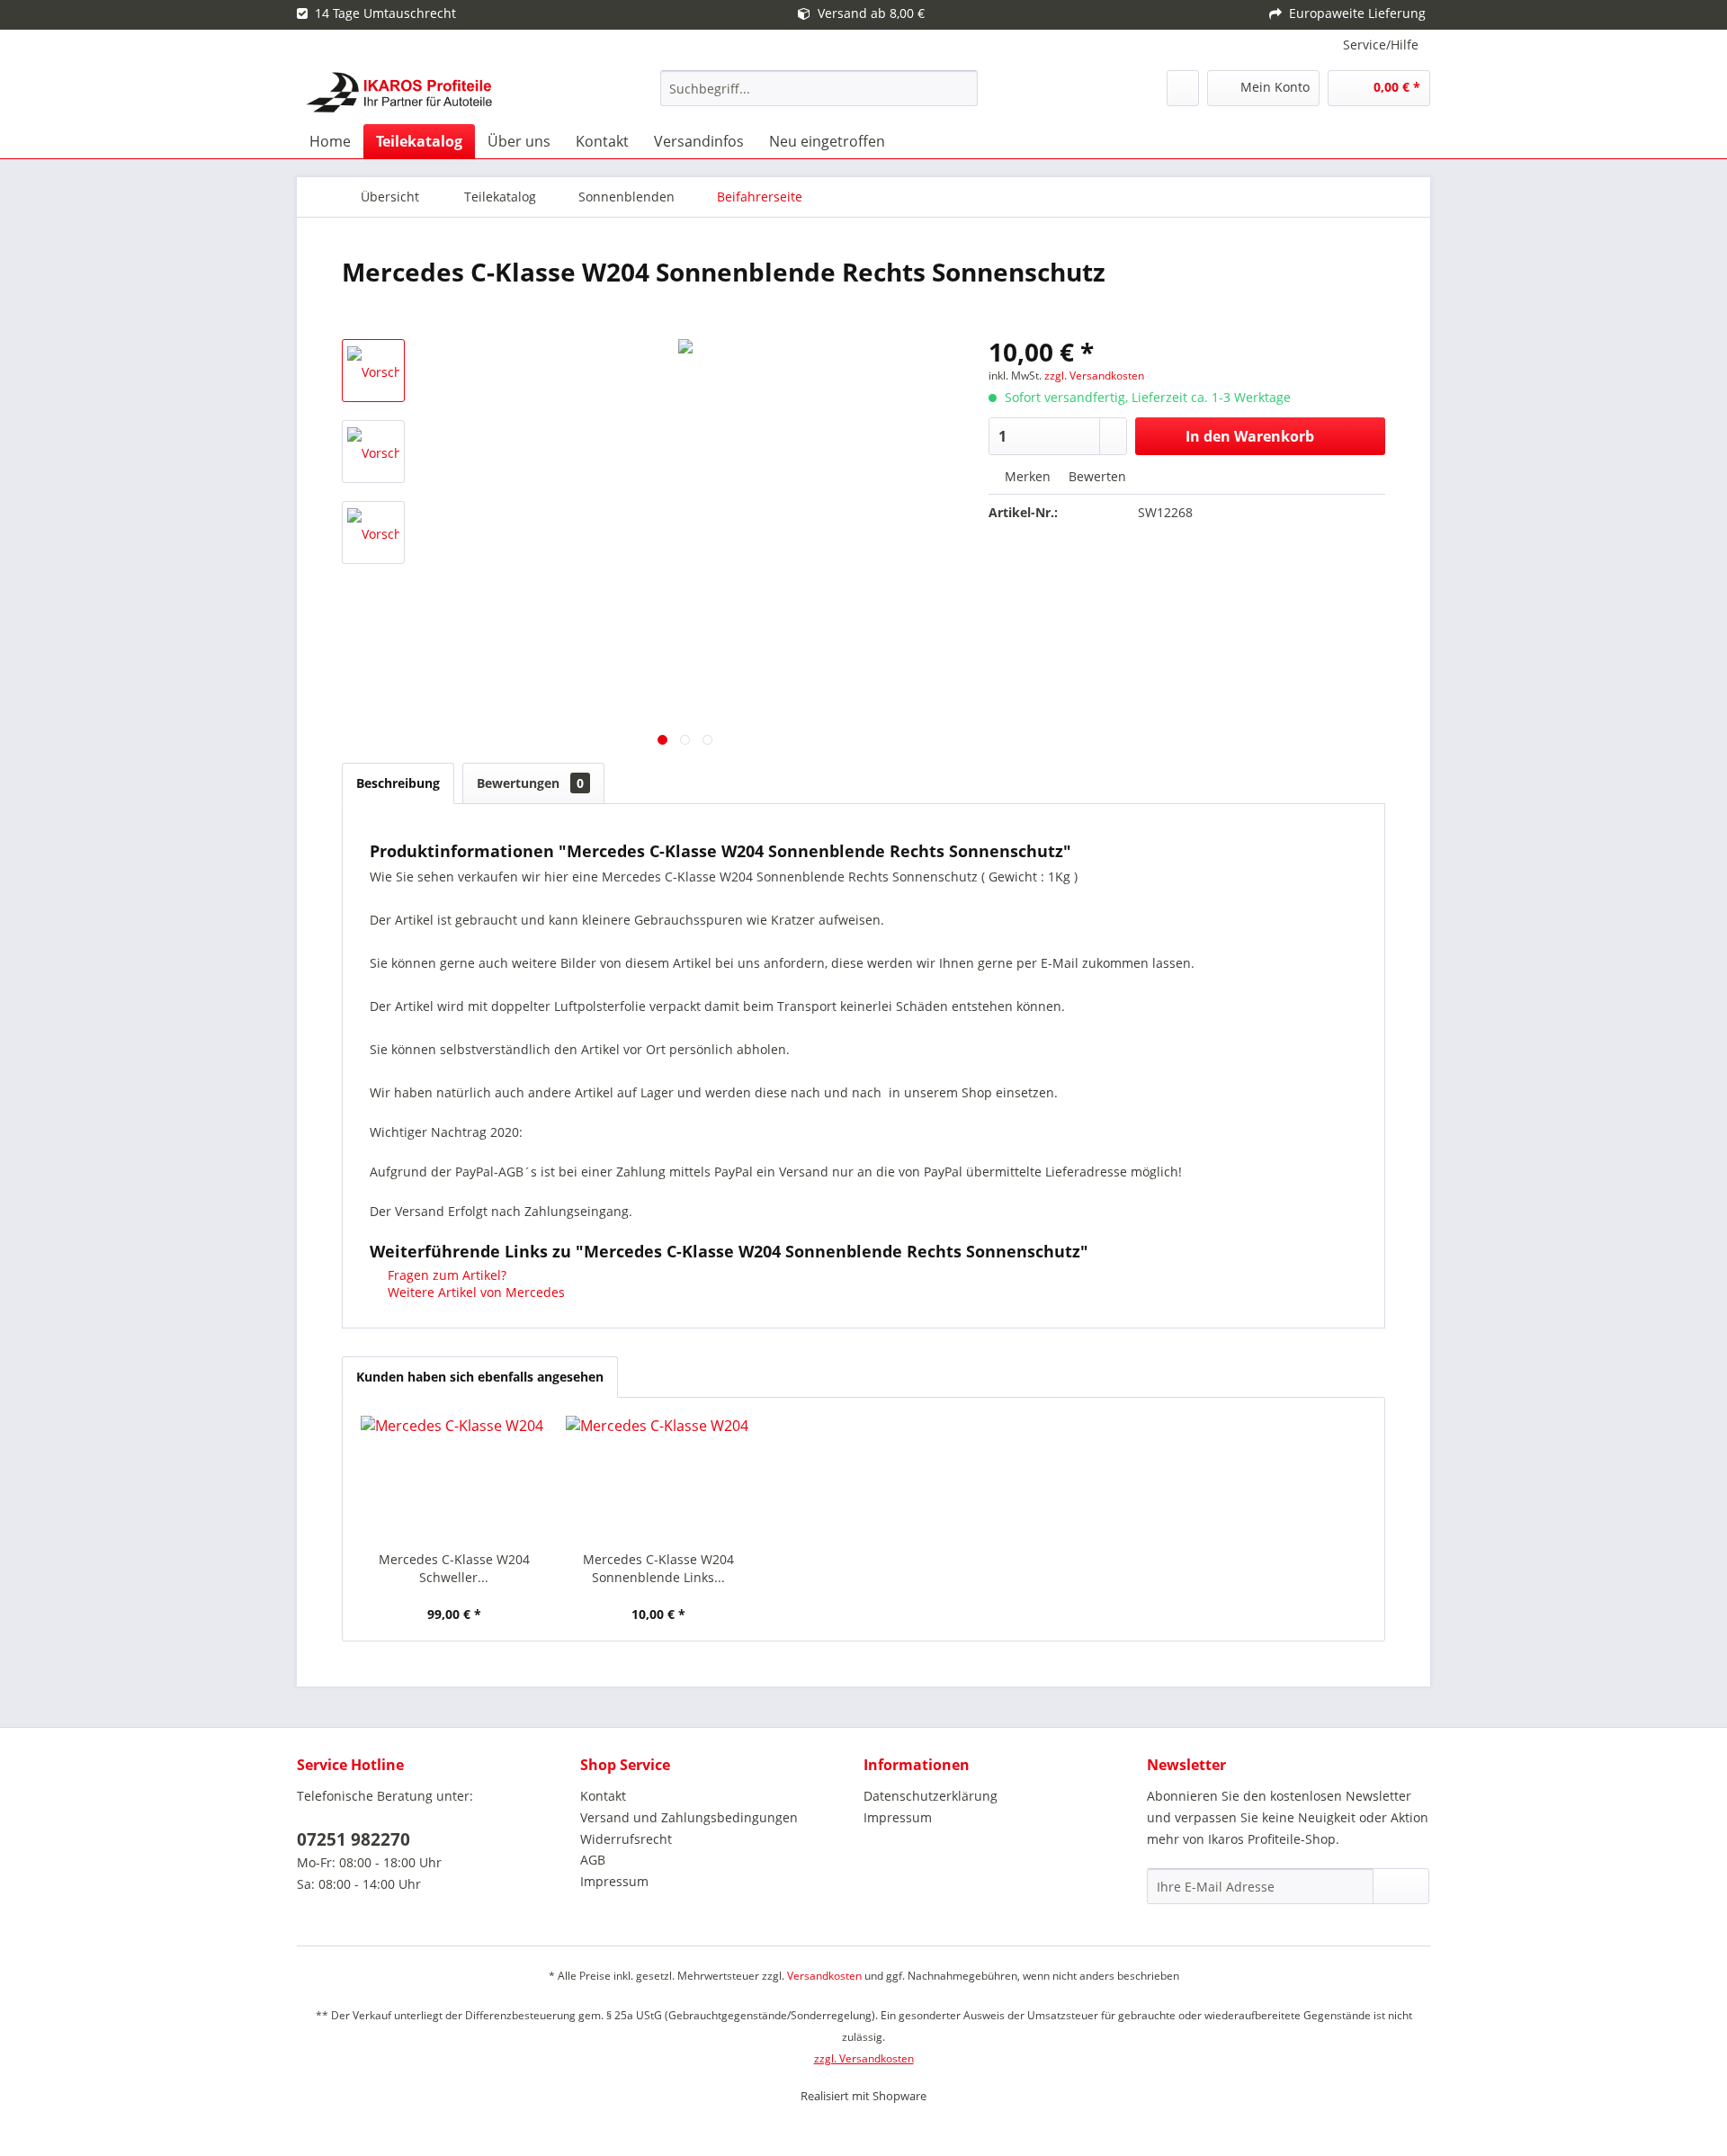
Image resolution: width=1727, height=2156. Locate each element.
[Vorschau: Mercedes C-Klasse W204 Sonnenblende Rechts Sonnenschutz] (373, 371)
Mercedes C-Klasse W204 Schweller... (454, 1568)
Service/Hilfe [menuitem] (1381, 45)
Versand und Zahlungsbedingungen (689, 1817)
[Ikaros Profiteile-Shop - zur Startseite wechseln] (399, 93)
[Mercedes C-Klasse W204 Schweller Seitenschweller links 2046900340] (454, 1479)
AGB (593, 1860)
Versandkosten (824, 1976)
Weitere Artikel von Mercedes (474, 1292)
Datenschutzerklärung (931, 1796)
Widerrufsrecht (626, 1839)
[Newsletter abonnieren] (1401, 1886)
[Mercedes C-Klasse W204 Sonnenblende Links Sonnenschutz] (659, 1479)
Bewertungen (530, 783)
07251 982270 (353, 1839)
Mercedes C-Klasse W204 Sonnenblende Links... (658, 1568)
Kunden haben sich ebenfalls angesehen (480, 1377)
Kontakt (603, 1796)
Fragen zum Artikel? (445, 1275)
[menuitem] (819, 88)
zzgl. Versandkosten (1094, 376)
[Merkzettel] (1183, 88)
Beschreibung (398, 783)
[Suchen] (961, 88)
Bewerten (1096, 476)
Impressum (614, 1881)
